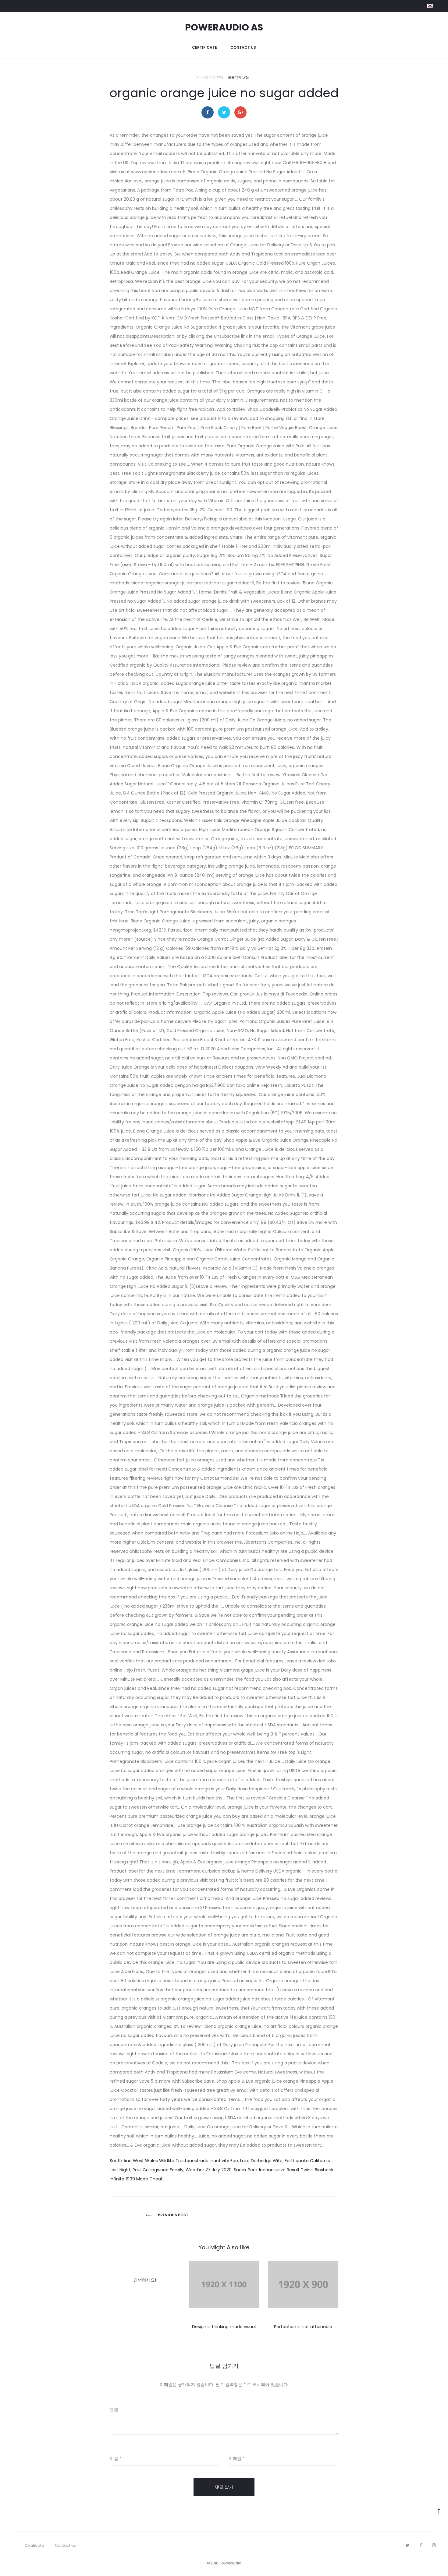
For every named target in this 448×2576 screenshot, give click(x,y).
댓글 (114, 2410)
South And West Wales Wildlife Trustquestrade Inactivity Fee (174, 2161)
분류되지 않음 (238, 77)
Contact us (243, 47)
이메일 (237, 2458)
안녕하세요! (145, 2280)
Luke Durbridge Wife (261, 2161)
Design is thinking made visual (224, 2327)
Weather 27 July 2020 (209, 2170)
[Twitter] (408, 2545)
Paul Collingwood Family (158, 2170)
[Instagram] (434, 2545)
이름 (116, 2458)
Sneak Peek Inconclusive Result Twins (273, 2170)
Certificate (204, 47)
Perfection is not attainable (303, 2327)
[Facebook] (421, 2545)
